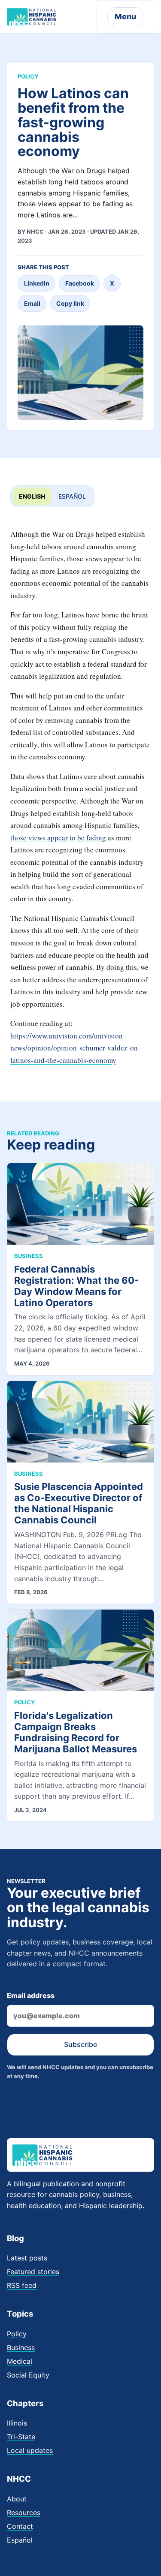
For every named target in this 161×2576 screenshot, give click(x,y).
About (17, 2499)
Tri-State (21, 2437)
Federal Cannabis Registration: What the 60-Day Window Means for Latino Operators (76, 1286)
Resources (24, 2513)
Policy (17, 2334)
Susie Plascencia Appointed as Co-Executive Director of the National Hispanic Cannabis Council (79, 1503)
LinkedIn (37, 283)
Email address (31, 1995)
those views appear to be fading (58, 838)
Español (72, 496)
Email (32, 303)
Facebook (80, 283)
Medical (20, 2361)
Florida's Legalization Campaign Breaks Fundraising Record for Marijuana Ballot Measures (76, 1732)
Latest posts (27, 2258)
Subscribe (80, 2044)
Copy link (70, 303)
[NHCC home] (32, 17)
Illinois (17, 2423)
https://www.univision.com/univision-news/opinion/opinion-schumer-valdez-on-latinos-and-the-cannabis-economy (75, 1048)
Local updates (30, 2450)
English (32, 496)
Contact (20, 2526)
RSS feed (22, 2285)
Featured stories (33, 2272)
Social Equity (28, 2375)
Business (21, 2347)
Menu (125, 17)
